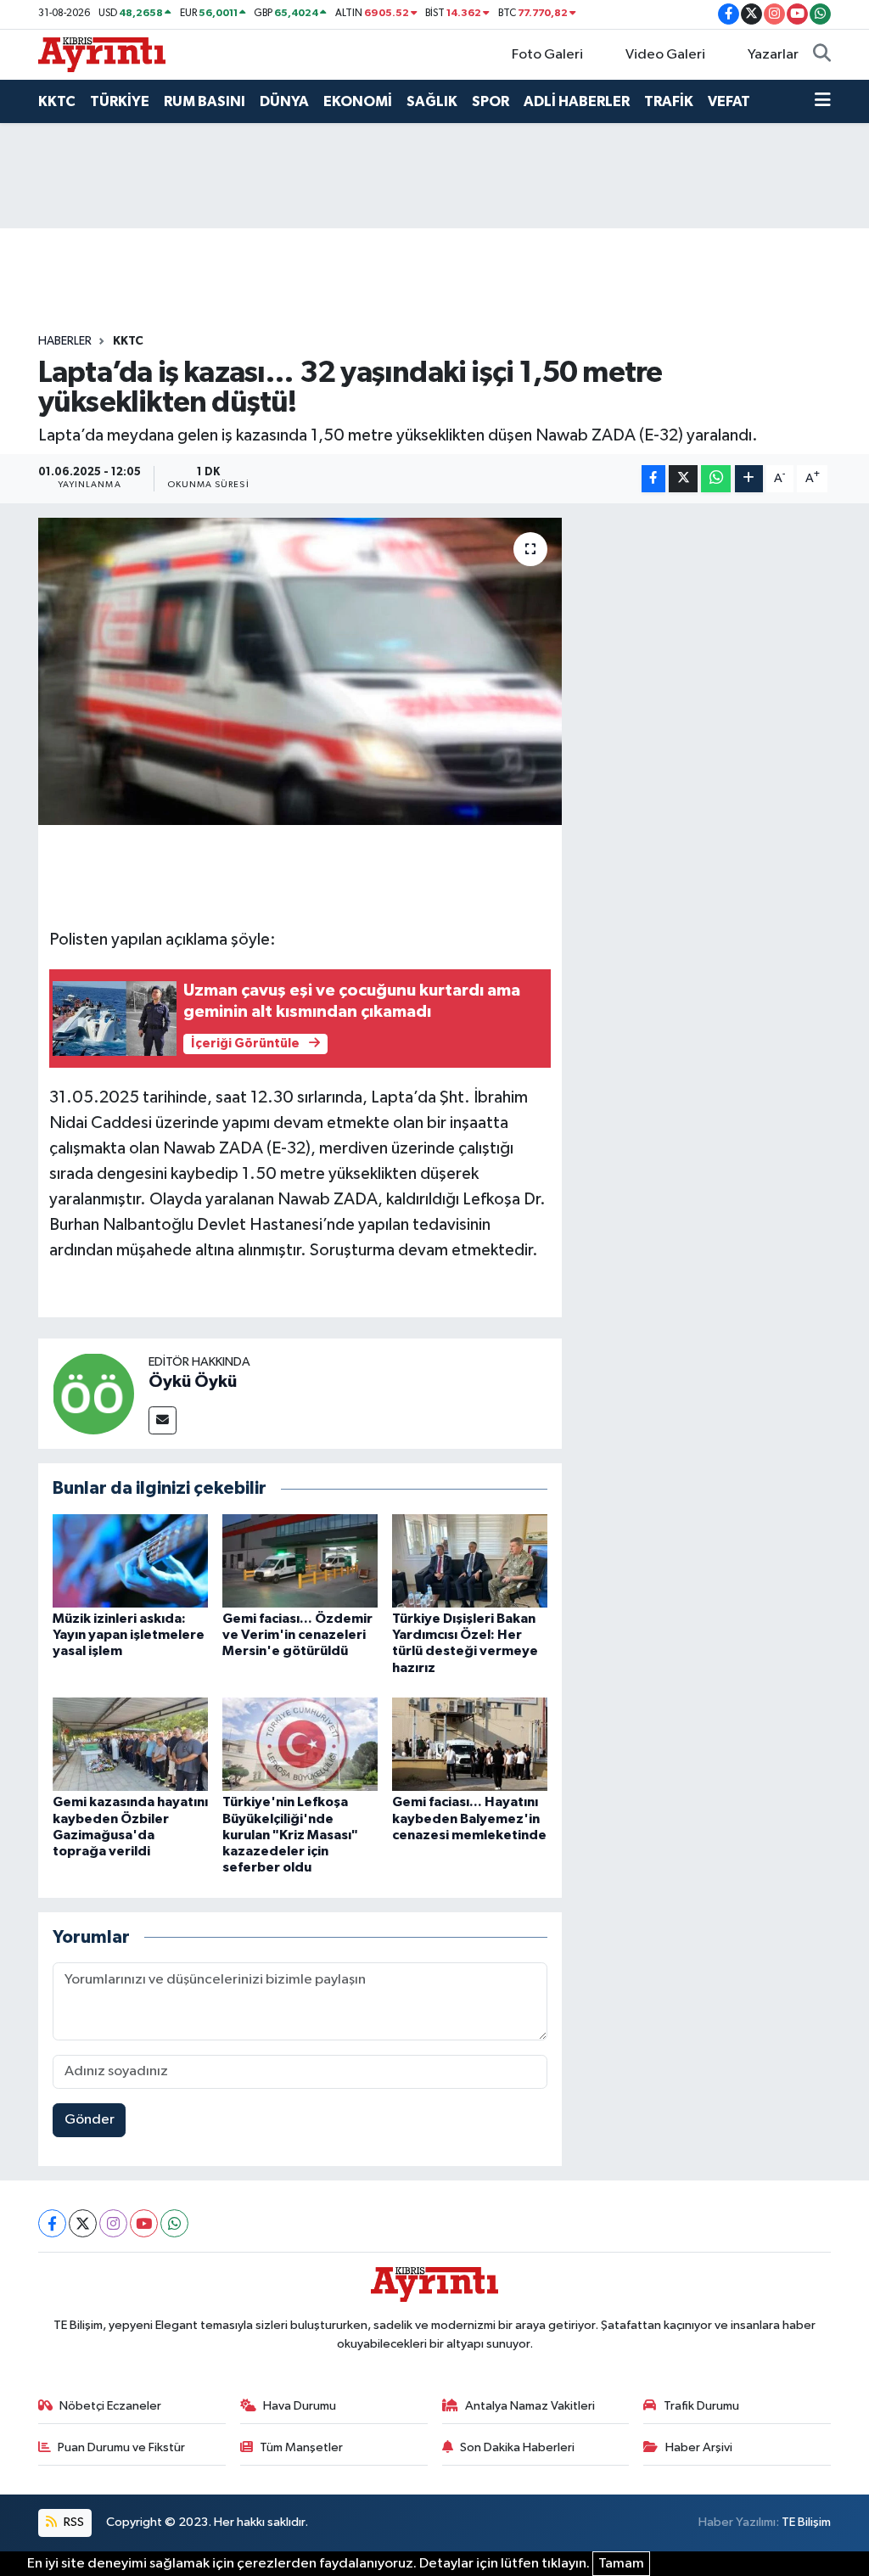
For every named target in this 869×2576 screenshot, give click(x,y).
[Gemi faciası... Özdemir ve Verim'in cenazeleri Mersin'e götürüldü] (300, 1560)
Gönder (90, 2120)
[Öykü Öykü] (93, 1393)
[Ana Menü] (823, 102)
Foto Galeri (547, 55)
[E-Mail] (163, 1420)
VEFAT (729, 101)
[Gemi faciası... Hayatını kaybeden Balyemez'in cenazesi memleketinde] (470, 1744)
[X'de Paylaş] (683, 479)
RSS (73, 2522)
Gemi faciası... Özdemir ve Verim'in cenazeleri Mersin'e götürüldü (297, 1635)
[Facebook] (52, 2223)
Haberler (65, 341)
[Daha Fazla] (749, 479)
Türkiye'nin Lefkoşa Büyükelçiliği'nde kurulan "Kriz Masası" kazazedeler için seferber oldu (290, 1835)
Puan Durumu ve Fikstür (121, 2447)
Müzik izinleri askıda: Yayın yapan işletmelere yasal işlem (129, 1635)
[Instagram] (113, 2223)
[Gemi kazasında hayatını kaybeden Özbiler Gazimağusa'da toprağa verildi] (130, 1744)
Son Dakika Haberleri (517, 2447)
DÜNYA (284, 101)
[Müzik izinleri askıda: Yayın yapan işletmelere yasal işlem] (130, 1560)
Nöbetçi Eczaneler (110, 2406)
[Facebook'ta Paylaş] (653, 479)
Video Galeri (665, 55)
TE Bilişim (806, 2522)
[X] (83, 2223)
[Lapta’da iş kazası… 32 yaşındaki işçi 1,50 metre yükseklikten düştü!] (300, 671)
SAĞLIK (432, 101)
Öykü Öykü (193, 1382)
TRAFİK (669, 101)
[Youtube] (144, 2223)
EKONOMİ (358, 101)
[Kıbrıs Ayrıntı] (102, 54)
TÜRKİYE (120, 101)
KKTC (57, 101)
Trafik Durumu (701, 2406)
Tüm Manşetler (301, 2447)
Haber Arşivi (699, 2447)
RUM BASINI (205, 101)
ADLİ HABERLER (577, 101)
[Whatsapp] (174, 2223)
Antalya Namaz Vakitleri (530, 2406)
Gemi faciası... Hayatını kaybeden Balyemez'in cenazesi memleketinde (469, 1818)
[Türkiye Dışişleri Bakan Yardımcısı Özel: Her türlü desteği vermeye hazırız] (470, 1560)
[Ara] (822, 55)
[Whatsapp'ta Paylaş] (716, 479)
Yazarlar (773, 55)
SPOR (491, 101)
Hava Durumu (300, 2406)
